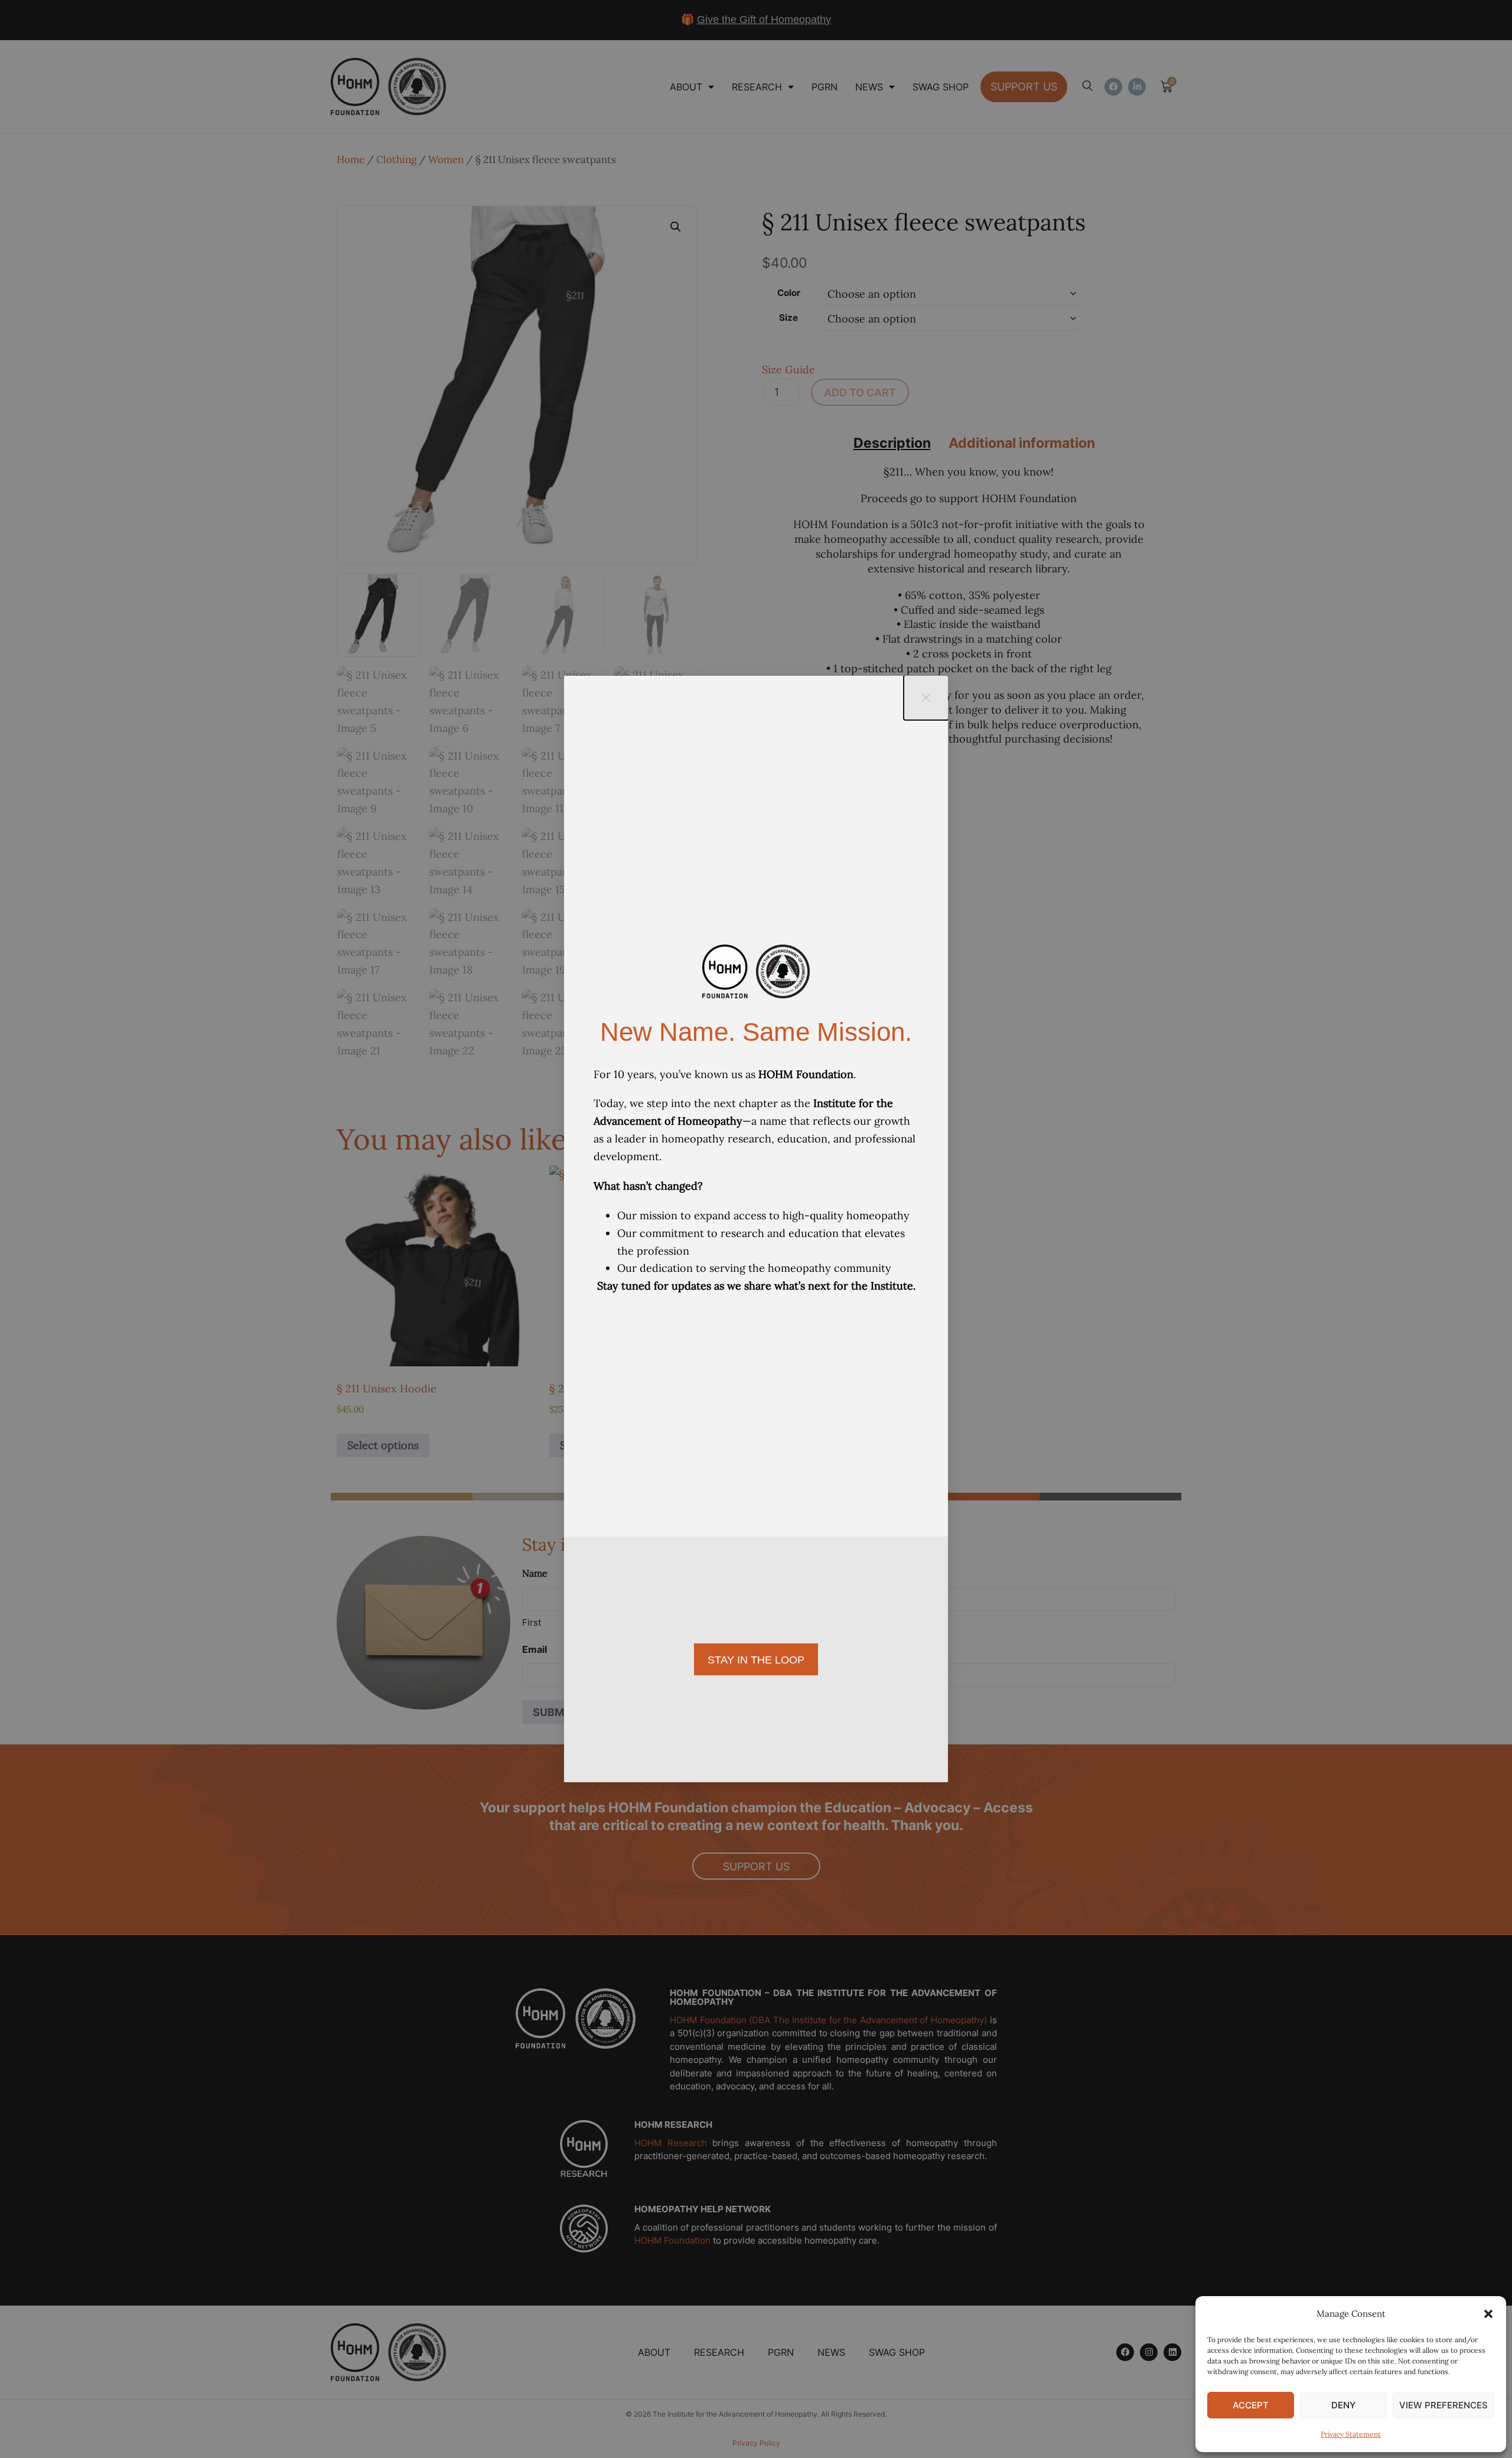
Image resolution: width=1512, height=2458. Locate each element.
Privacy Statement (1351, 2434)
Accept (1251, 2405)
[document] (756, 1229)
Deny (1343, 2405)
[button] (1488, 2314)
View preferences (1443, 2405)
